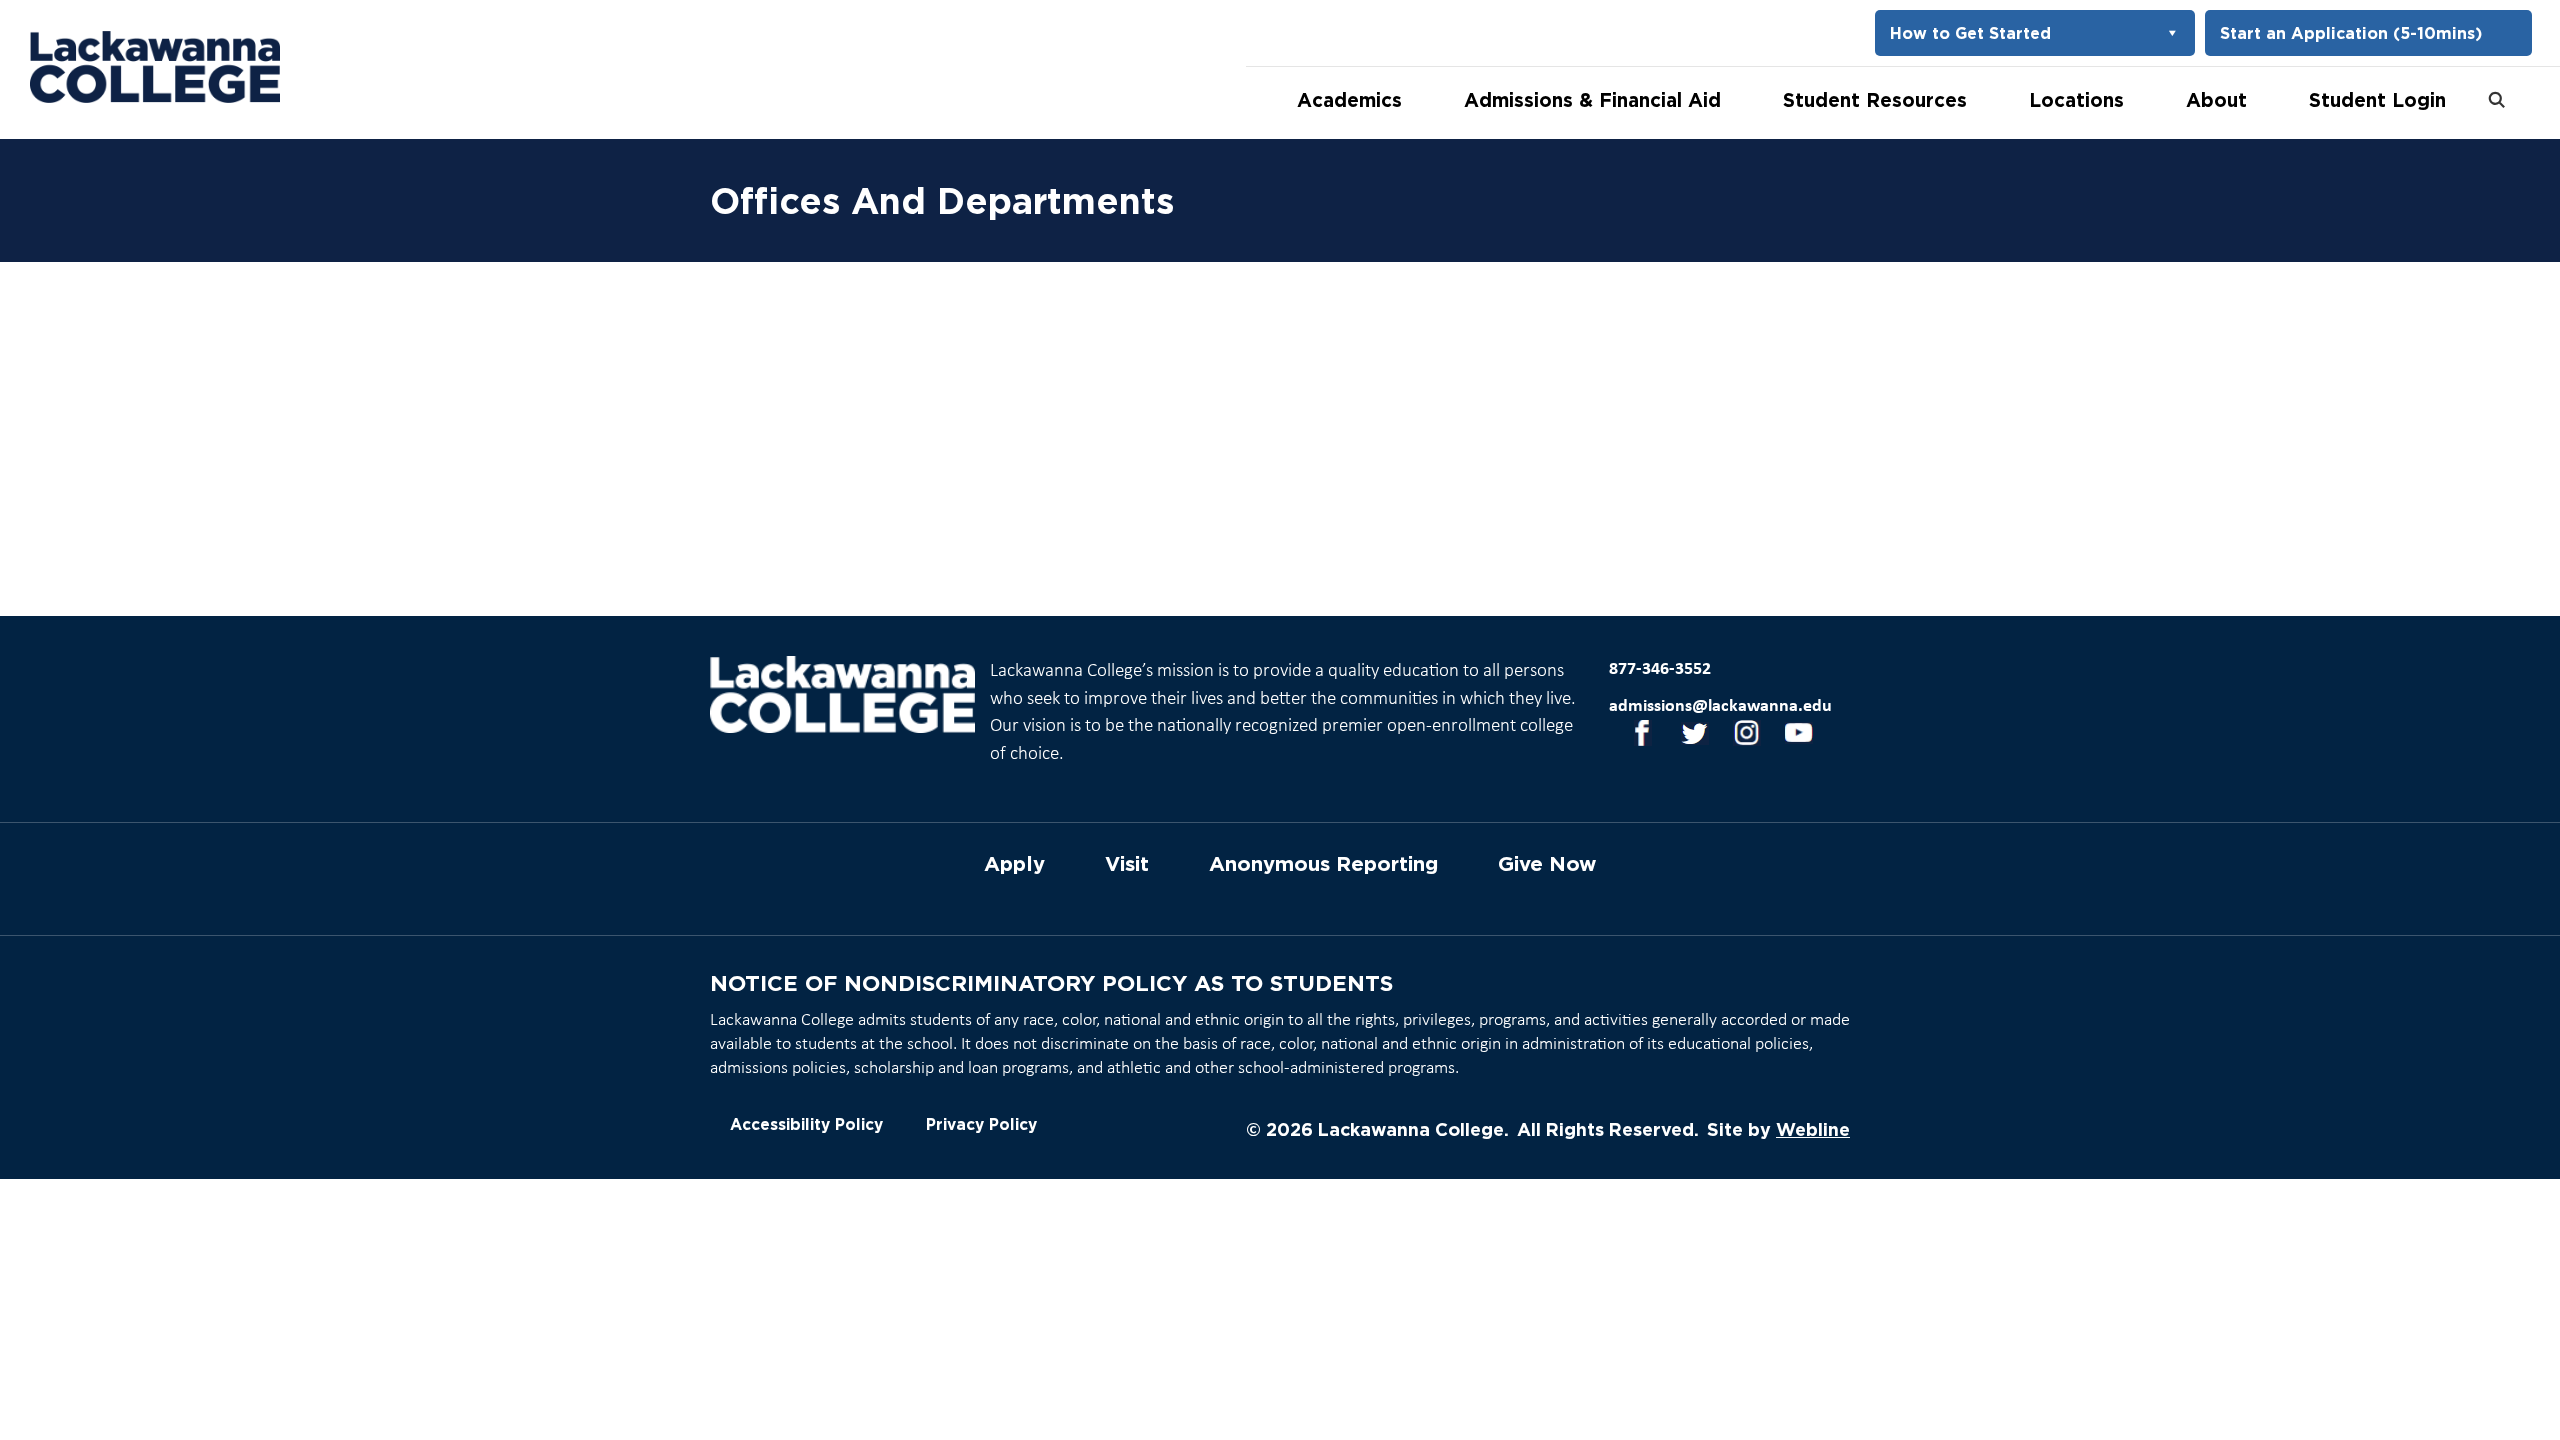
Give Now (1547, 864)
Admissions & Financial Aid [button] (1592, 99)
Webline (1813, 1129)
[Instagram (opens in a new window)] (1740, 736)
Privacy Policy (981, 1124)
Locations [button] (2076, 99)
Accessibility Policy (806, 1124)
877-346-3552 (1660, 669)
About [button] (2216, 99)
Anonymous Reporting (1323, 864)
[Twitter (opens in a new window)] (1688, 736)
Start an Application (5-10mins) (2351, 33)
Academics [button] (1349, 99)
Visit (1127, 864)
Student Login (2377, 99)
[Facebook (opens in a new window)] (1636, 736)
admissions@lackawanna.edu (1720, 706)
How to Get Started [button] (1970, 33)
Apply (1014, 864)
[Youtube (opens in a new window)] (1792, 736)
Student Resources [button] (1875, 99)
